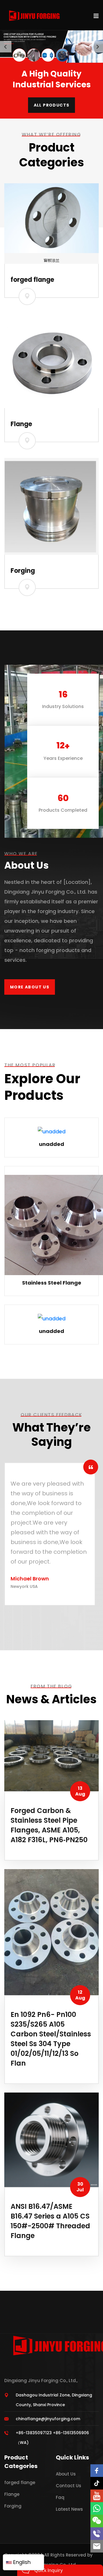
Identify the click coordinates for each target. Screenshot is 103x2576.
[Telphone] (97, 2534)
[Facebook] (97, 2471)
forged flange (32, 280)
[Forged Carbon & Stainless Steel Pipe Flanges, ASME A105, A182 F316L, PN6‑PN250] (51, 1755)
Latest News (69, 2509)
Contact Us (69, 2486)
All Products (52, 105)
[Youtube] (97, 2496)
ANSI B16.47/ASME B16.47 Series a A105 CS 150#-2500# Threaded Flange (50, 2221)
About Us (66, 2474)
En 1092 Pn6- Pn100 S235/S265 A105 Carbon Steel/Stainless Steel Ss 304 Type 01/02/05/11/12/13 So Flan (51, 2039)
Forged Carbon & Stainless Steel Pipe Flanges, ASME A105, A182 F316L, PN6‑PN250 (49, 1825)
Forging (23, 571)
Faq (60, 2497)
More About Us (30, 987)
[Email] (97, 2546)
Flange (21, 424)
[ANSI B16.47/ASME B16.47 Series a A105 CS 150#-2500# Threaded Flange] (51, 2139)
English (21, 2562)
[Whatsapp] (97, 2508)
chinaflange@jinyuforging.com (48, 2419)
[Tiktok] (97, 2483)
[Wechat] (97, 2521)
